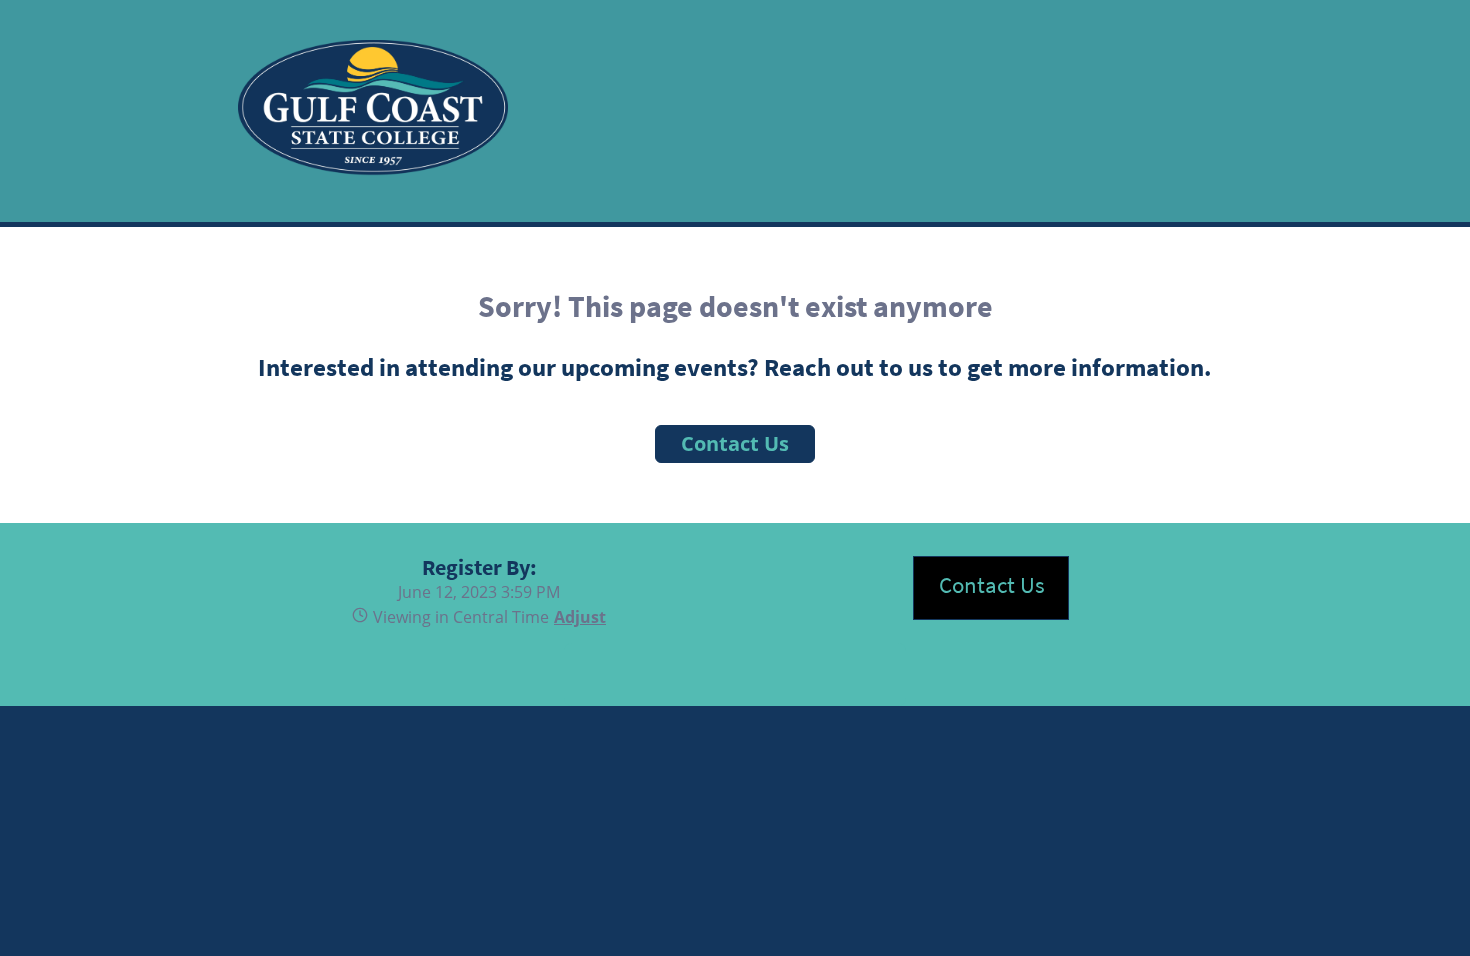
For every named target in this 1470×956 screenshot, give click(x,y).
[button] (577, 617)
